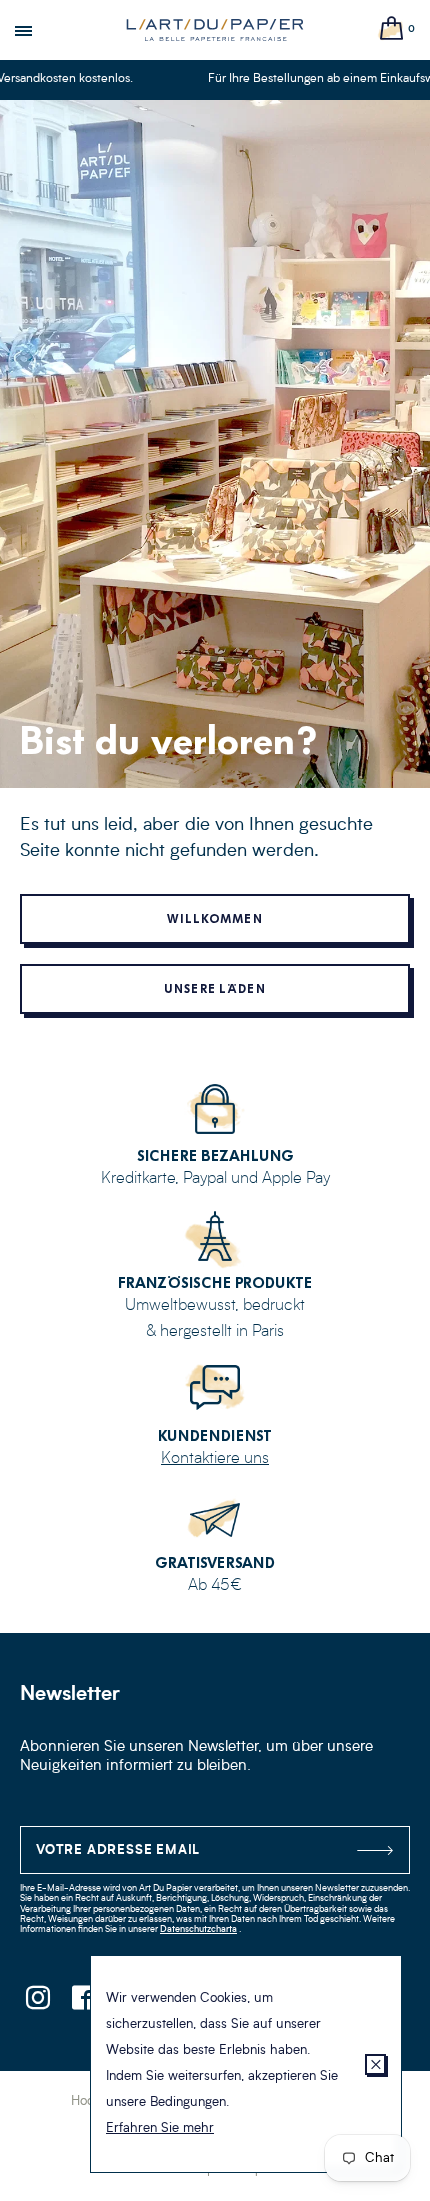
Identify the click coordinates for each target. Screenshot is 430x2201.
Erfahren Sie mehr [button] (160, 2128)
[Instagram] (37, 2003)
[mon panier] (392, 29)
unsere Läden (215, 989)
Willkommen (215, 919)
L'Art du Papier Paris (215, 30)
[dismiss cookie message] (375, 2064)
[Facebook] (82, 2003)
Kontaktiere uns (215, 1459)
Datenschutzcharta (198, 1929)
